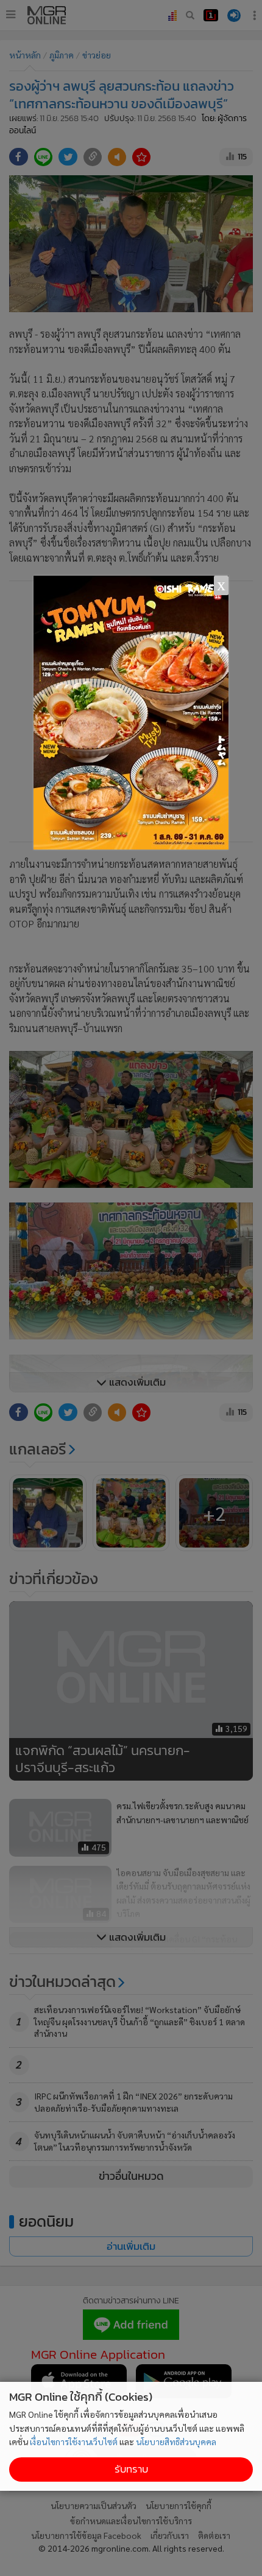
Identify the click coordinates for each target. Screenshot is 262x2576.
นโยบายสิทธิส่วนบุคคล (176, 2442)
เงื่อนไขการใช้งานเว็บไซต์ (74, 2442)
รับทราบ (131, 2469)
